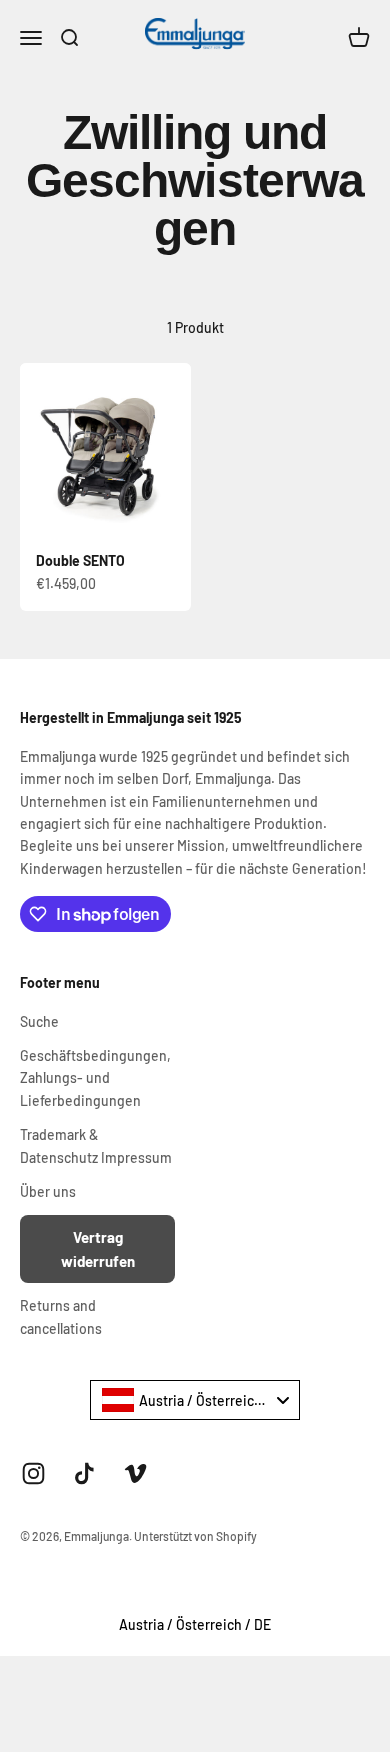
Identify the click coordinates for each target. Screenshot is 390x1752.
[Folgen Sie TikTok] (84, 1473)
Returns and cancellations (61, 1316)
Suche (39, 1021)
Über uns (48, 1191)
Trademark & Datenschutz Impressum (96, 1145)
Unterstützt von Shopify (195, 1536)
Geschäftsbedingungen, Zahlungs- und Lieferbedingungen (95, 1078)
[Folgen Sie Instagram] (33, 1473)
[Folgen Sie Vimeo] (135, 1473)
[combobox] (195, 1400)
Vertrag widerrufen (98, 1249)
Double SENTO (80, 560)
